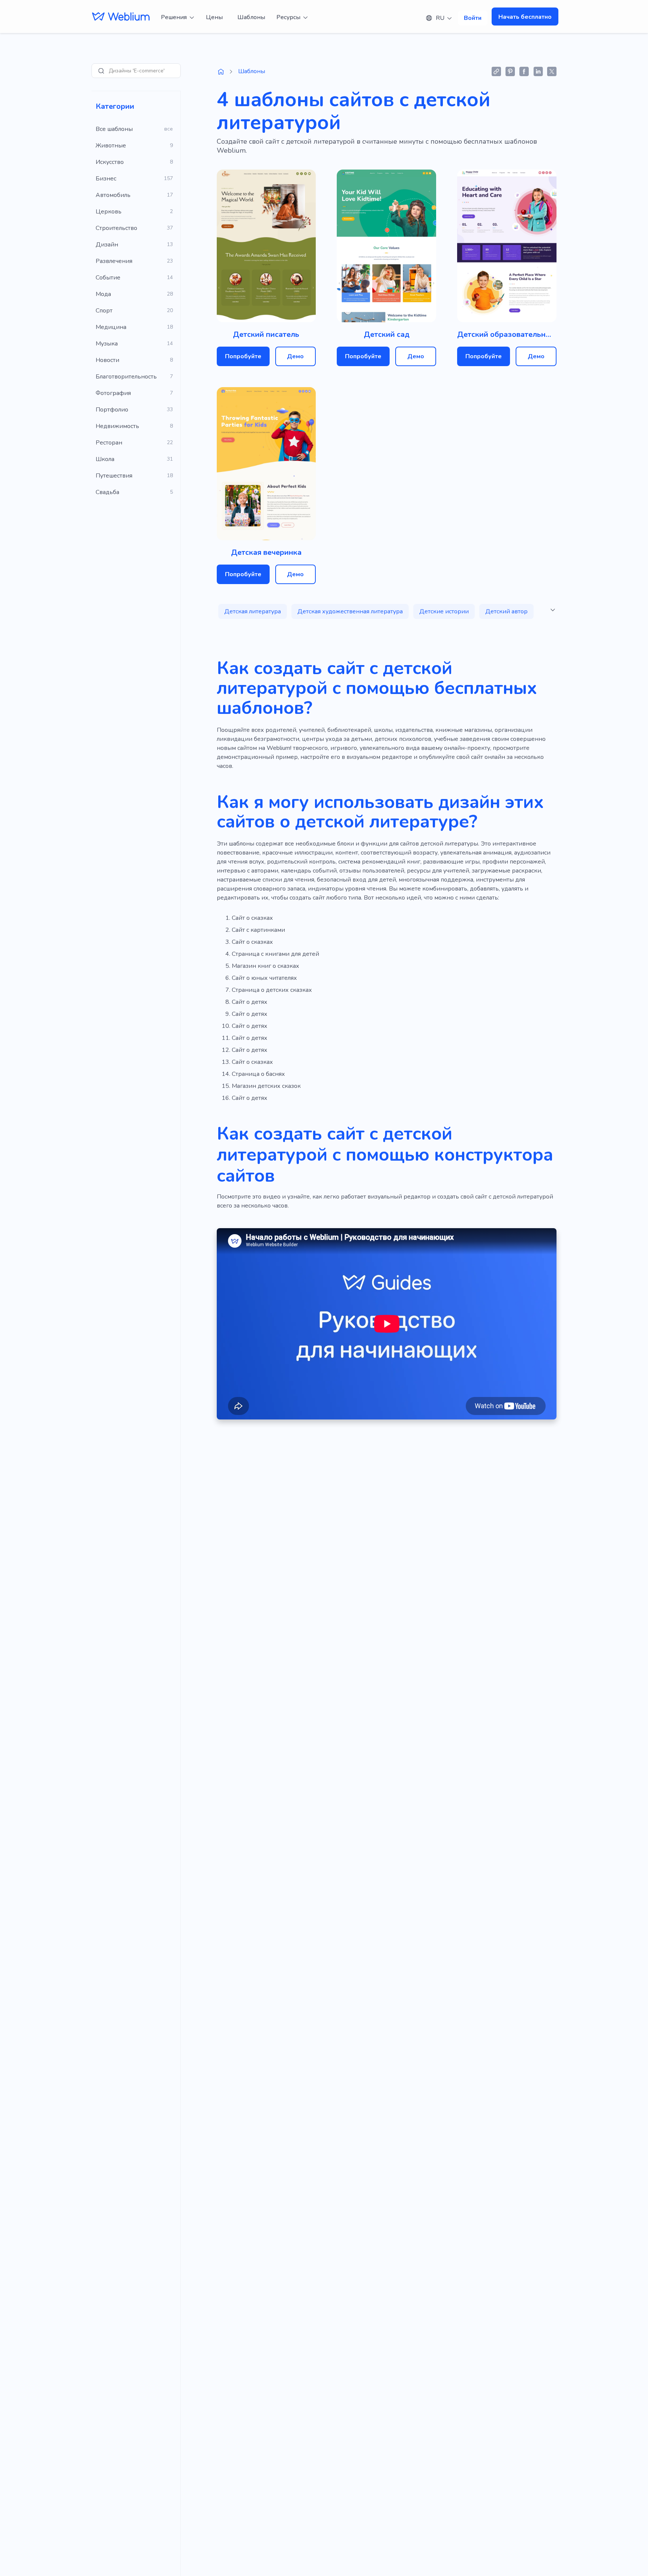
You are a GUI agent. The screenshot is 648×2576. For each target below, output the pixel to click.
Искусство (110, 162)
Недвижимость (117, 426)
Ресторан (109, 443)
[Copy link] (496, 71)
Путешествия (114, 476)
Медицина (111, 327)
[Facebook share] (524, 71)
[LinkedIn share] (538, 71)
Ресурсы (288, 17)
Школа (105, 459)
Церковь (109, 212)
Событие (108, 278)
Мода (103, 294)
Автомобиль (113, 195)
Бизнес (106, 179)
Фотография (113, 393)
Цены (214, 17)
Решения (174, 17)
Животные (111, 146)
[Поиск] (101, 71)
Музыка (107, 344)
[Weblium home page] (221, 72)
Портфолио (112, 410)
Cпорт (104, 311)
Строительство (116, 228)
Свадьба (107, 492)
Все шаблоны (114, 129)
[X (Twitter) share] (552, 71)
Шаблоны (251, 17)
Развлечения (114, 261)
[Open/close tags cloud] (553, 610)
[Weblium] (121, 17)
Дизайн (107, 245)
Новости (107, 360)
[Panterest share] (510, 71)
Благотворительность (126, 377)
